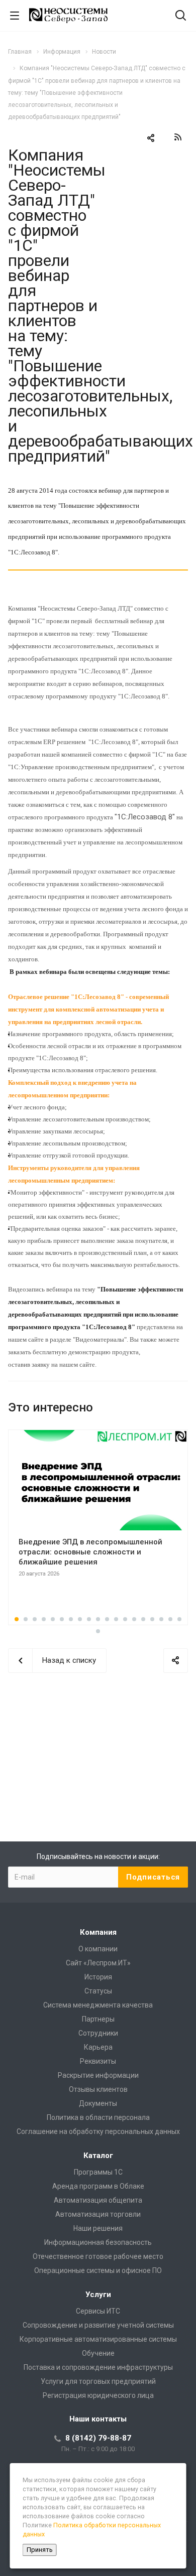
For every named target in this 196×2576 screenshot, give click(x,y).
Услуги (98, 2295)
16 (152, 1619)
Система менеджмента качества (98, 2005)
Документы (98, 2103)
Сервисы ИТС (98, 2311)
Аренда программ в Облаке (98, 2186)
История (98, 1977)
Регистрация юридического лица (98, 2395)
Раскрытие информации (98, 2075)
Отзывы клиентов (98, 2089)
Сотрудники (98, 2033)
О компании (98, 1949)
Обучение (98, 2353)
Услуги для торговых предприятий (98, 2381)
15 (143, 1619)
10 (98, 1619)
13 (125, 1619)
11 (107, 1619)
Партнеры (98, 2019)
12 (116, 1619)
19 (179, 1619)
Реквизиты (98, 2061)
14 (134, 1619)
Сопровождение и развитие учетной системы (98, 2325)
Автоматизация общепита (98, 2200)
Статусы (98, 1991)
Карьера (98, 2047)
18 (170, 1619)
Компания (98, 1932)
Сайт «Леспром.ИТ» (98, 1963)
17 (161, 1619)
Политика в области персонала (98, 2117)
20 (98, 1631)
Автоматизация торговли (98, 2214)
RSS (178, 137)
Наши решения (98, 2228)
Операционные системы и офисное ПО (98, 2270)
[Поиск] (181, 16)
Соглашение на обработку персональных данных (98, 2131)
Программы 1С (98, 2172)
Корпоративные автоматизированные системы (98, 2339)
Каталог (98, 2156)
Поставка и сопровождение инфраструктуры (98, 2367)
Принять (40, 2550)
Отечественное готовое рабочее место (98, 2256)
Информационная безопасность (98, 2242)
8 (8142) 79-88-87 (98, 2438)
